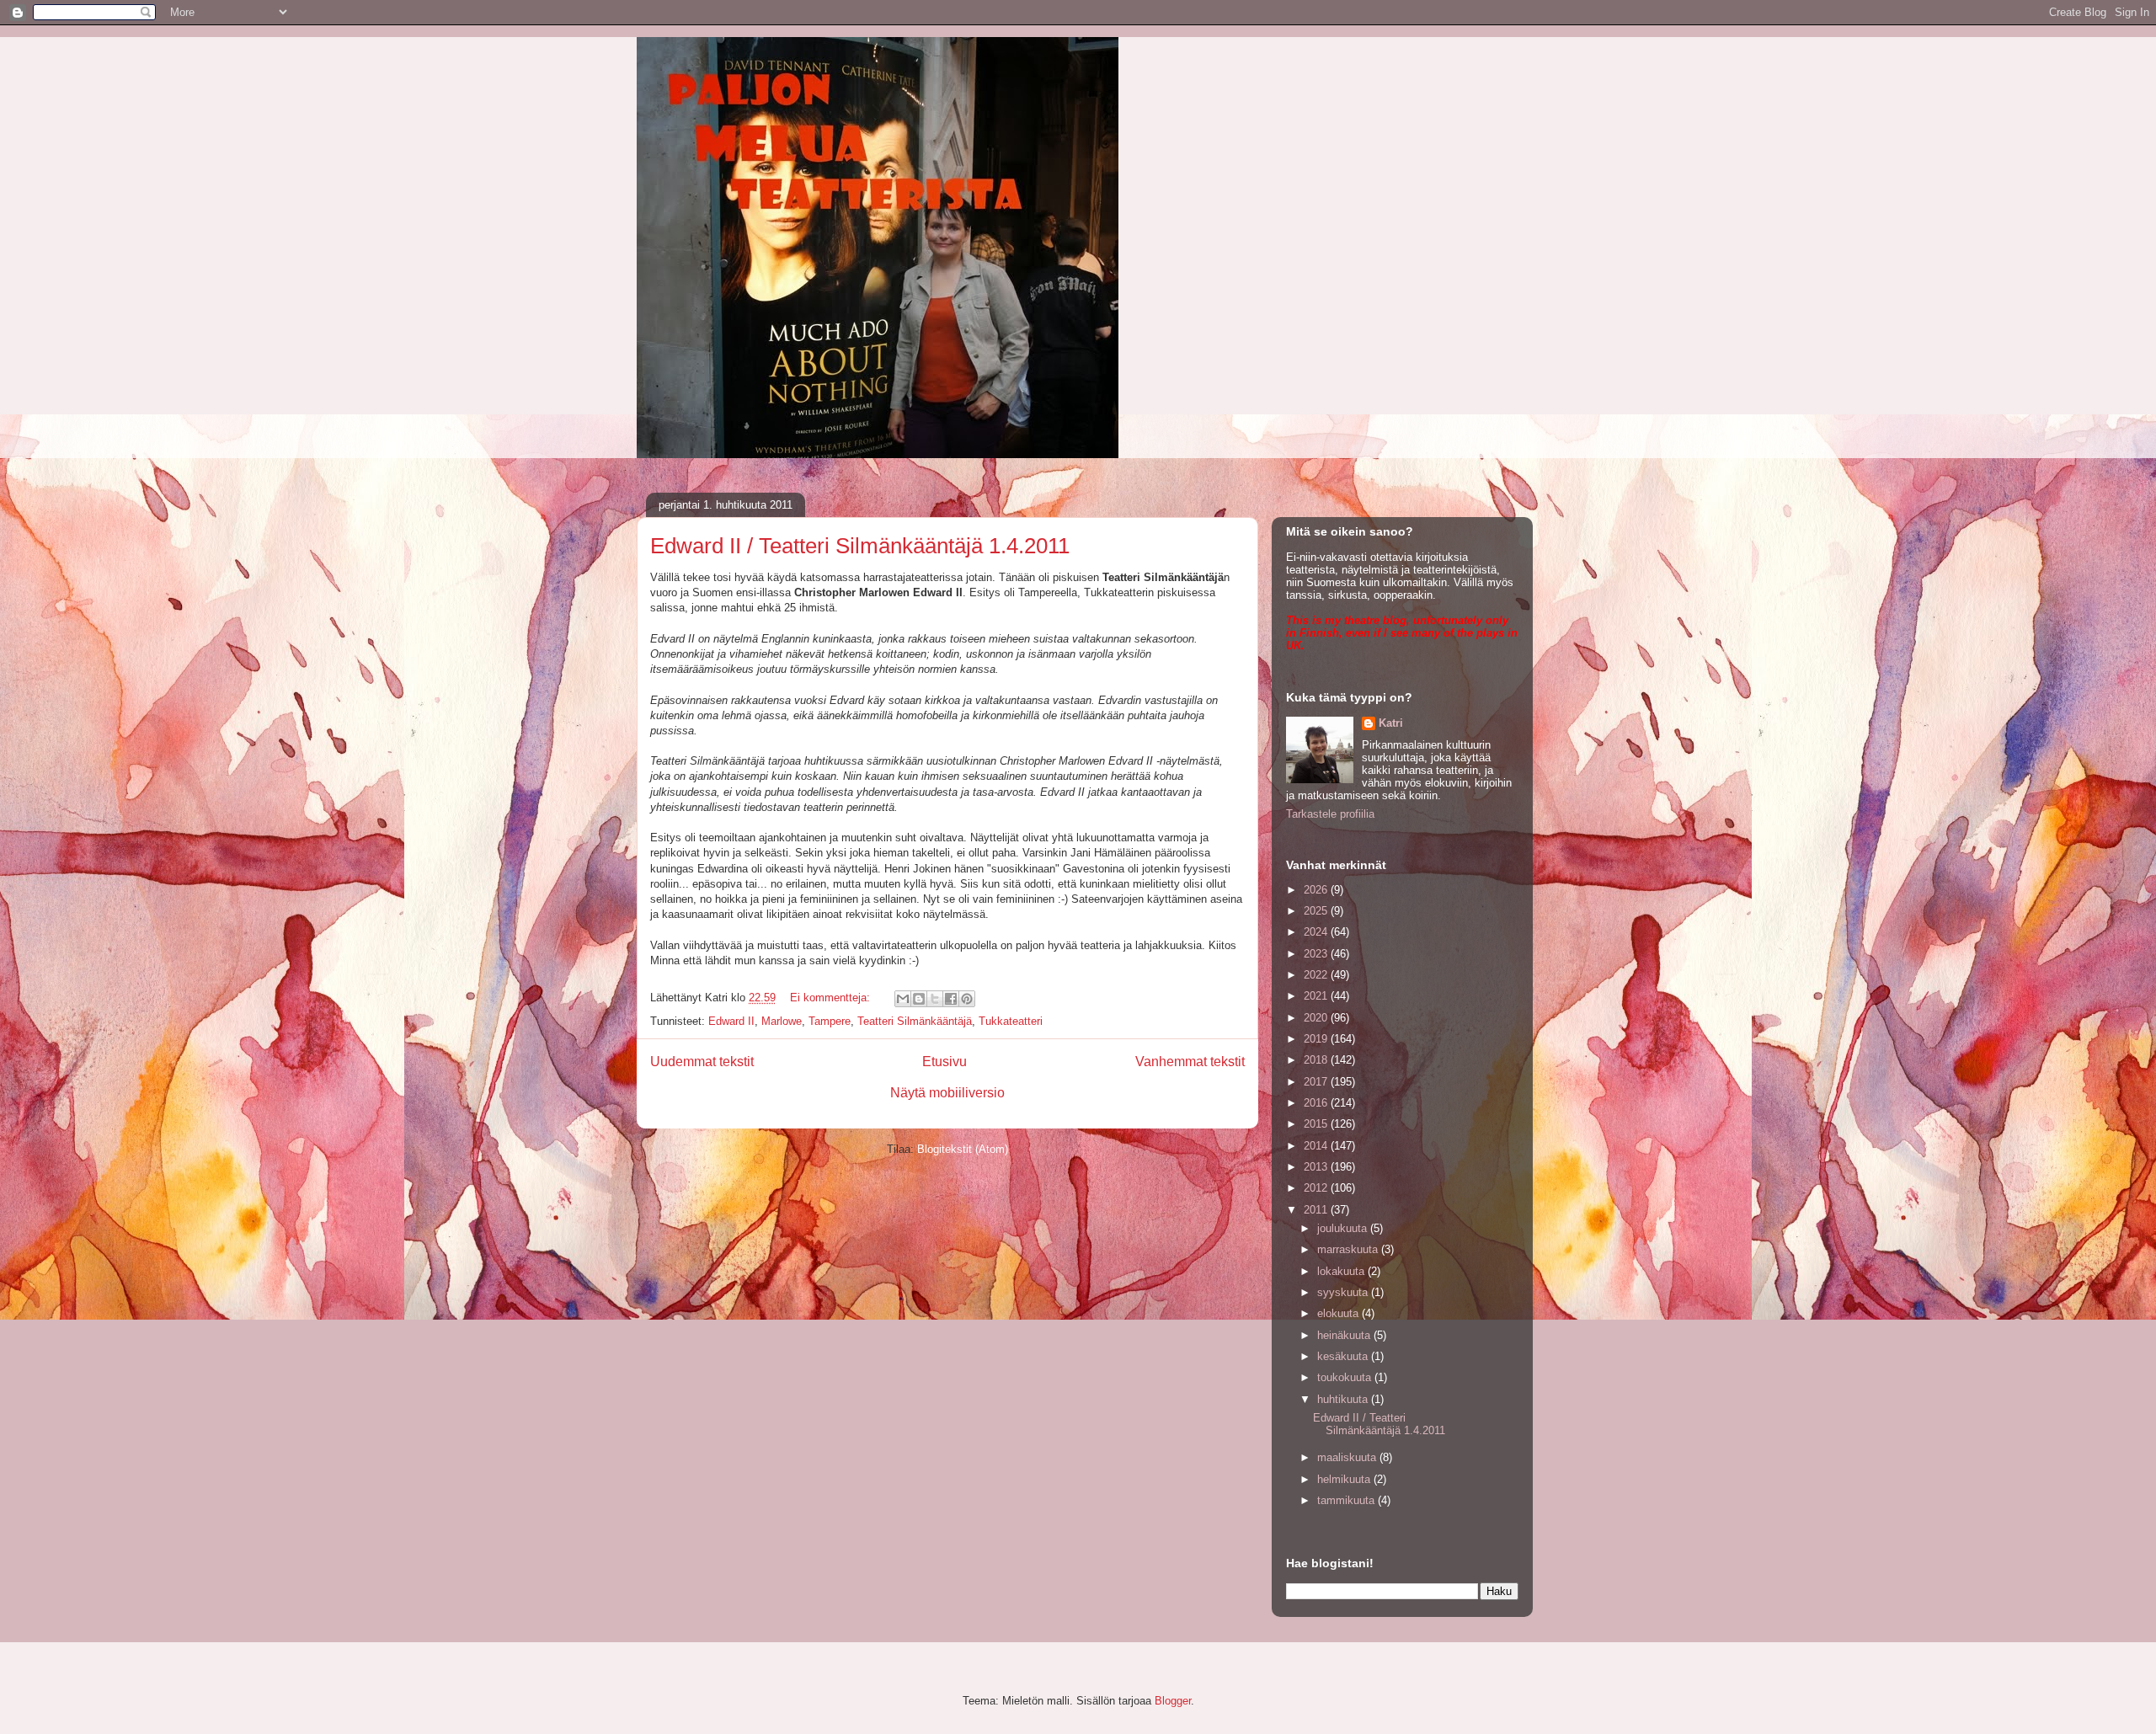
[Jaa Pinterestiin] (967, 999)
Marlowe (782, 1021)
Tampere (830, 1021)
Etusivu (945, 1062)
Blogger (1173, 1701)
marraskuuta (1349, 1249)
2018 (1317, 1060)
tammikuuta (1347, 1500)
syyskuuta (1344, 1292)
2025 (1317, 911)
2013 (1317, 1167)
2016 (1317, 1103)
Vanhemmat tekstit (1190, 1062)
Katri (1391, 723)
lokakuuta (1342, 1271)
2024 (1317, 932)
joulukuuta (1344, 1228)
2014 (1317, 1146)
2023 (1317, 954)
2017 (1317, 1082)
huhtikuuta (1344, 1399)
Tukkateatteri (1011, 1021)
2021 (1317, 996)
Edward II (731, 1021)
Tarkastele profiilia (1330, 814)
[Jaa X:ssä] (935, 999)
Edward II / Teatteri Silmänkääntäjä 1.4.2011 (860, 546)
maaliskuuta (1348, 1457)
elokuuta (1339, 1313)
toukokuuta (1346, 1377)
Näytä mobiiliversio (947, 1093)
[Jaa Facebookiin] (951, 999)
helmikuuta (1345, 1479)
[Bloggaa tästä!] (919, 999)
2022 (1317, 975)
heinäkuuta (1345, 1335)
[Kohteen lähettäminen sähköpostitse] (903, 999)
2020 (1317, 1018)
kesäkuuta (1344, 1356)
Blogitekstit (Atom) (963, 1149)
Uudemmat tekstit (702, 1062)
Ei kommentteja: (832, 998)
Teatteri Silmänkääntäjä (915, 1021)
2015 (1317, 1124)
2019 (1317, 1039)
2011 (1317, 1210)
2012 (1317, 1188)
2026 (1317, 890)
